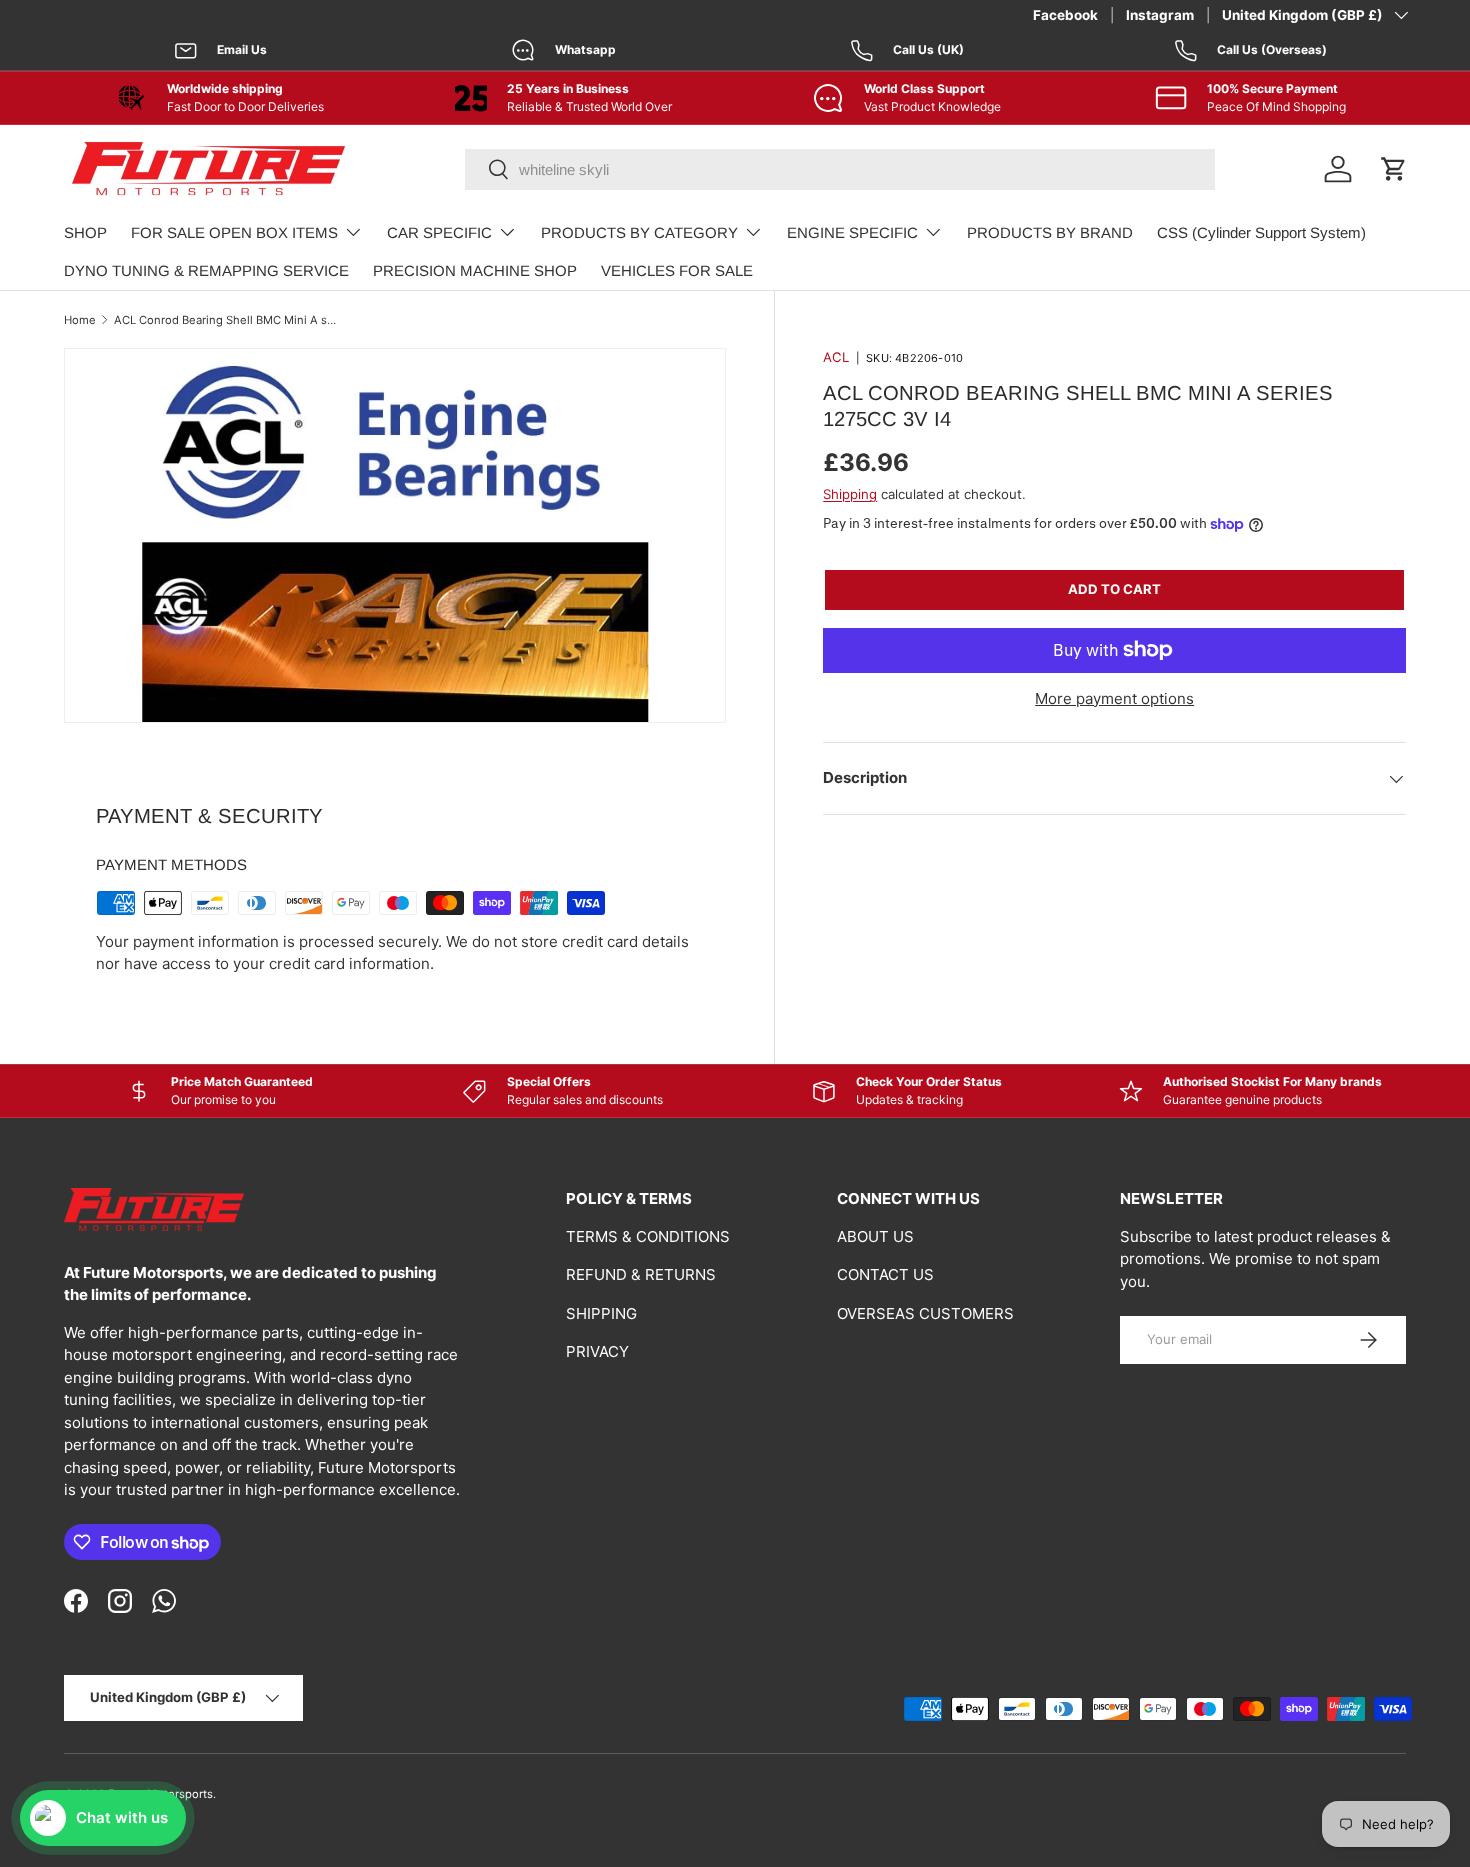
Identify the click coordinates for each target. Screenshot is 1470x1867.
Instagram (1160, 15)
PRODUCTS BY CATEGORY (639, 232)
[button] (1394, 169)
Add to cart (1114, 589)
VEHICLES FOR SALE (677, 270)
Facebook (1065, 15)
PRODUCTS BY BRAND (1050, 232)
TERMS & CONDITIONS (648, 1236)
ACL (836, 357)
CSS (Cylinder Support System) (1261, 232)
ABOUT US (875, 1236)
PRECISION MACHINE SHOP (475, 270)
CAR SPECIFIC (439, 232)
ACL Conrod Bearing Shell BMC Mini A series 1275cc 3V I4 (226, 320)
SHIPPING (601, 1313)
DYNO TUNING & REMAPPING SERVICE (206, 270)
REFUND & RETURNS (641, 1274)
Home (80, 320)
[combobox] (840, 169)
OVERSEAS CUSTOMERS (925, 1313)
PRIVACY (597, 1351)
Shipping (850, 494)
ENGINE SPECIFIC (852, 232)
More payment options (1114, 698)
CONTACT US (885, 1274)
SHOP (85, 232)
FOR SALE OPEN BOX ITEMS (234, 232)
